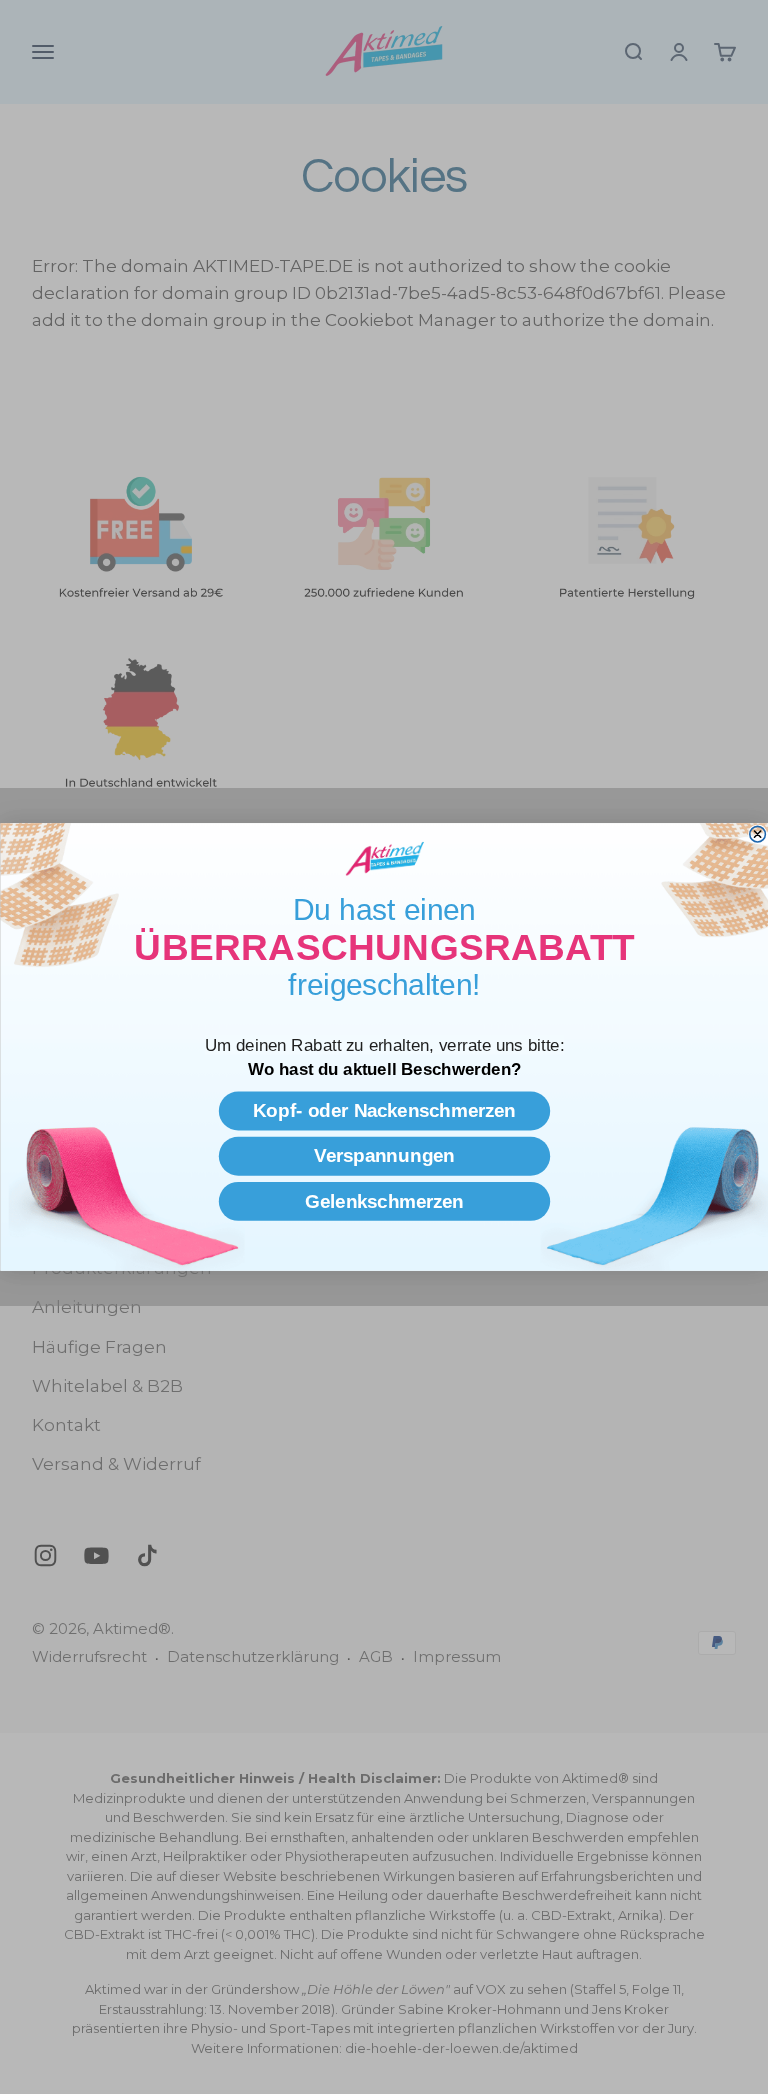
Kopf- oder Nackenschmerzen (384, 1110)
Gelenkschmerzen (383, 1200)
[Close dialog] (757, 834)
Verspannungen (383, 1155)
